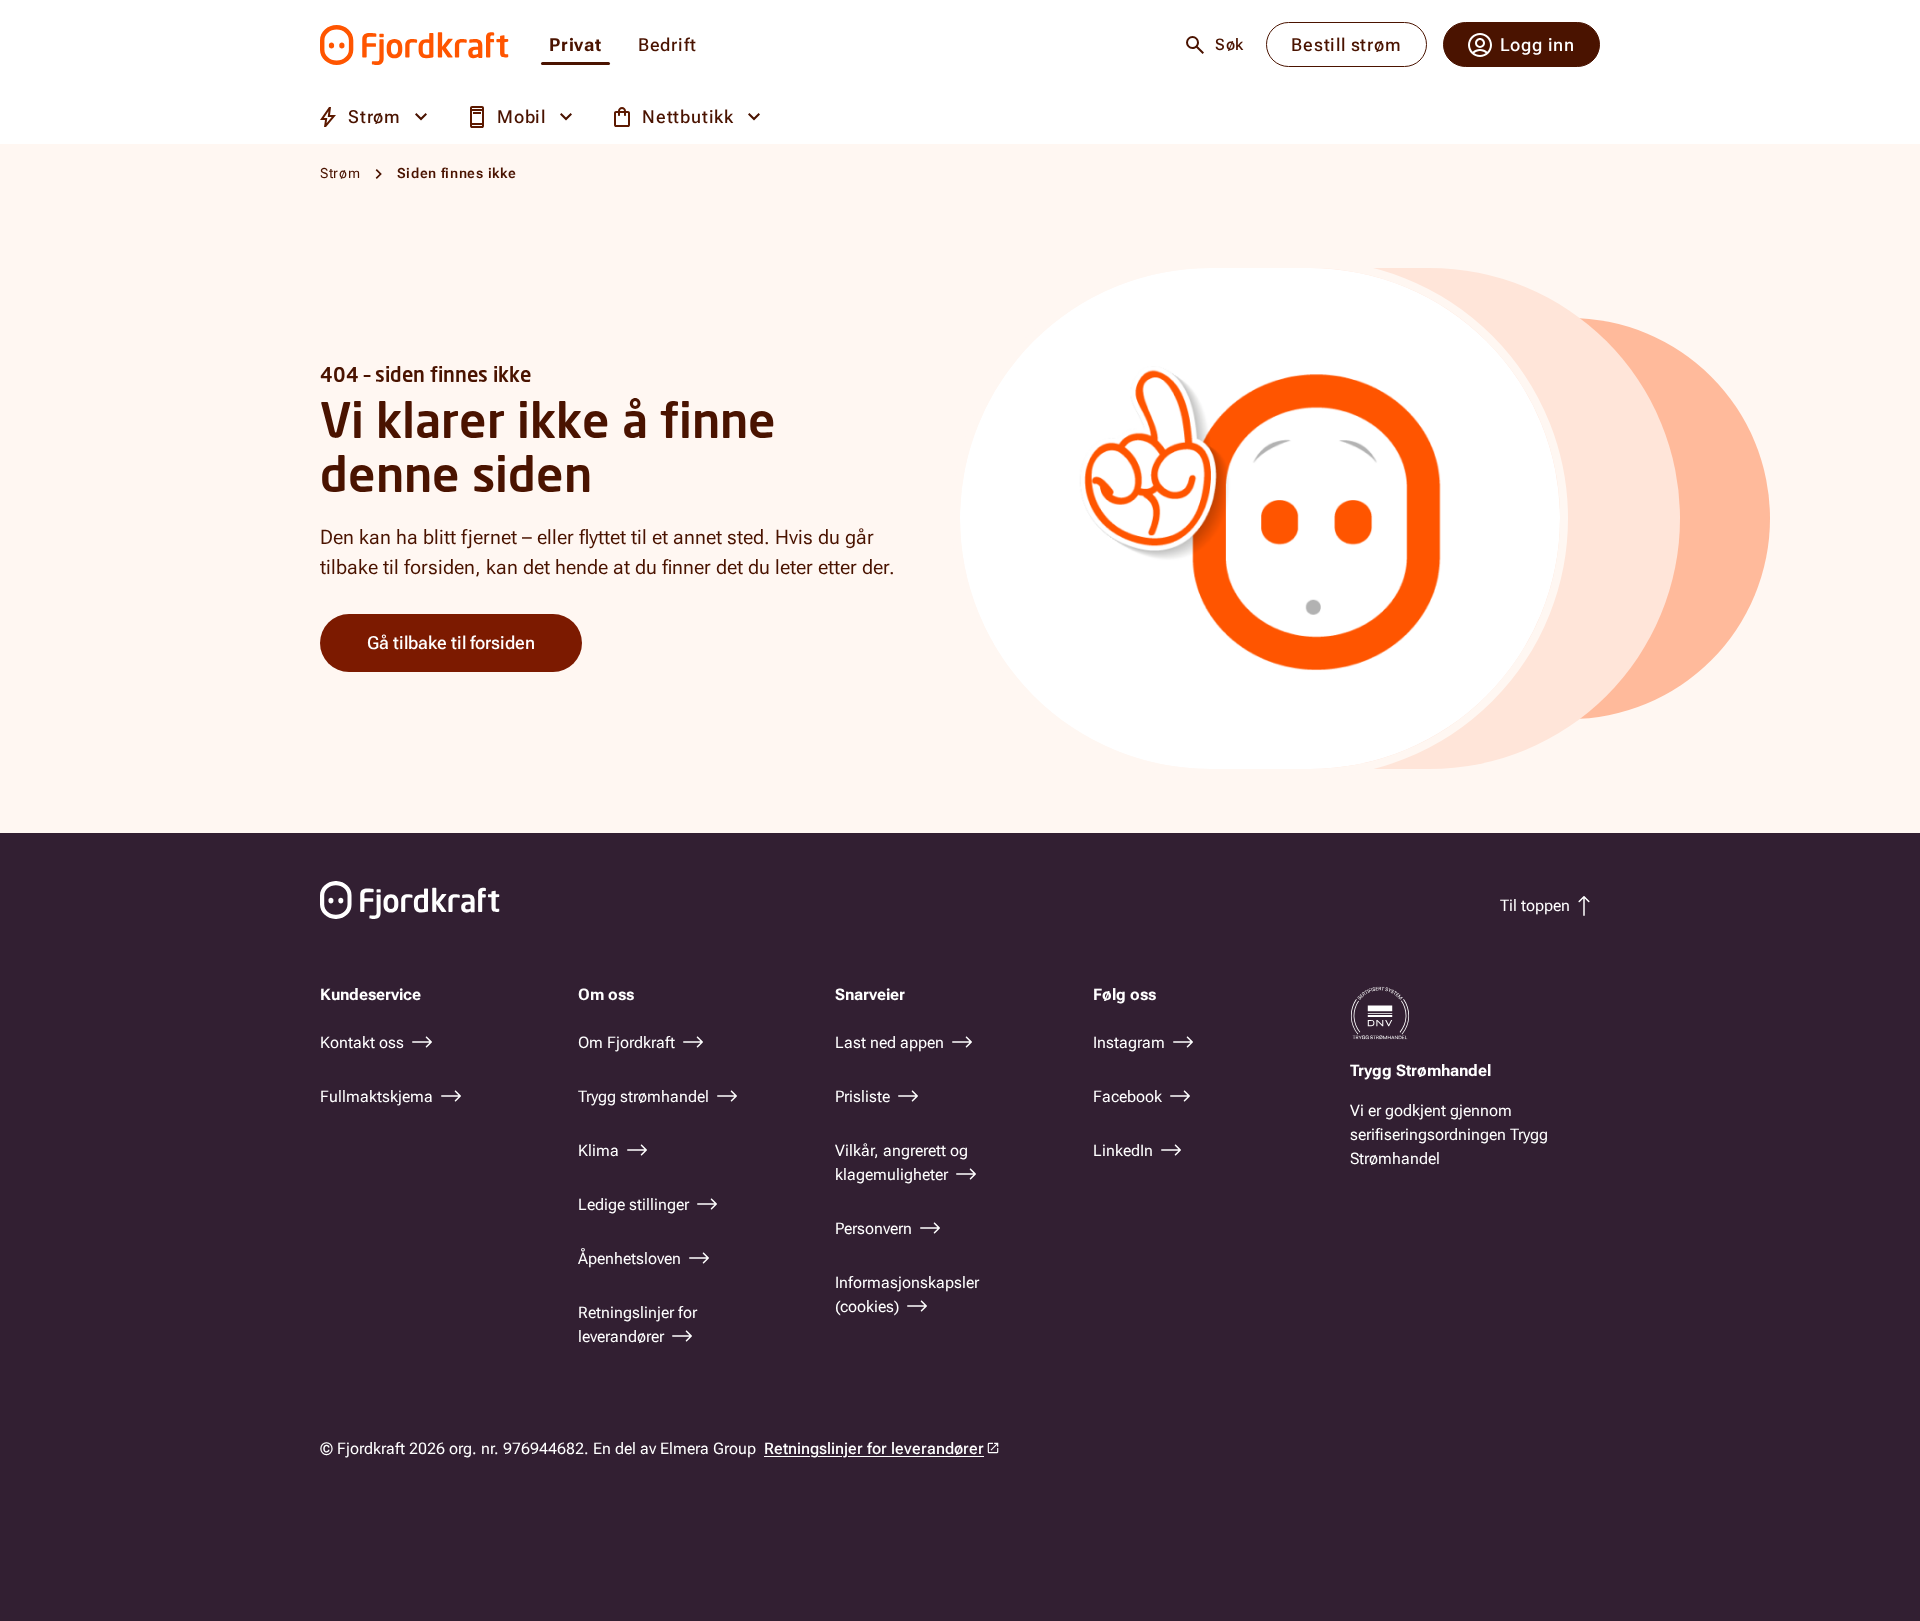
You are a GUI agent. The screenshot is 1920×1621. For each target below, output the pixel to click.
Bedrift (667, 45)
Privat (575, 45)
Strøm (340, 173)
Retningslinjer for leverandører (874, 1448)
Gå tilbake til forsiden (451, 642)
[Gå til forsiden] (414, 45)
